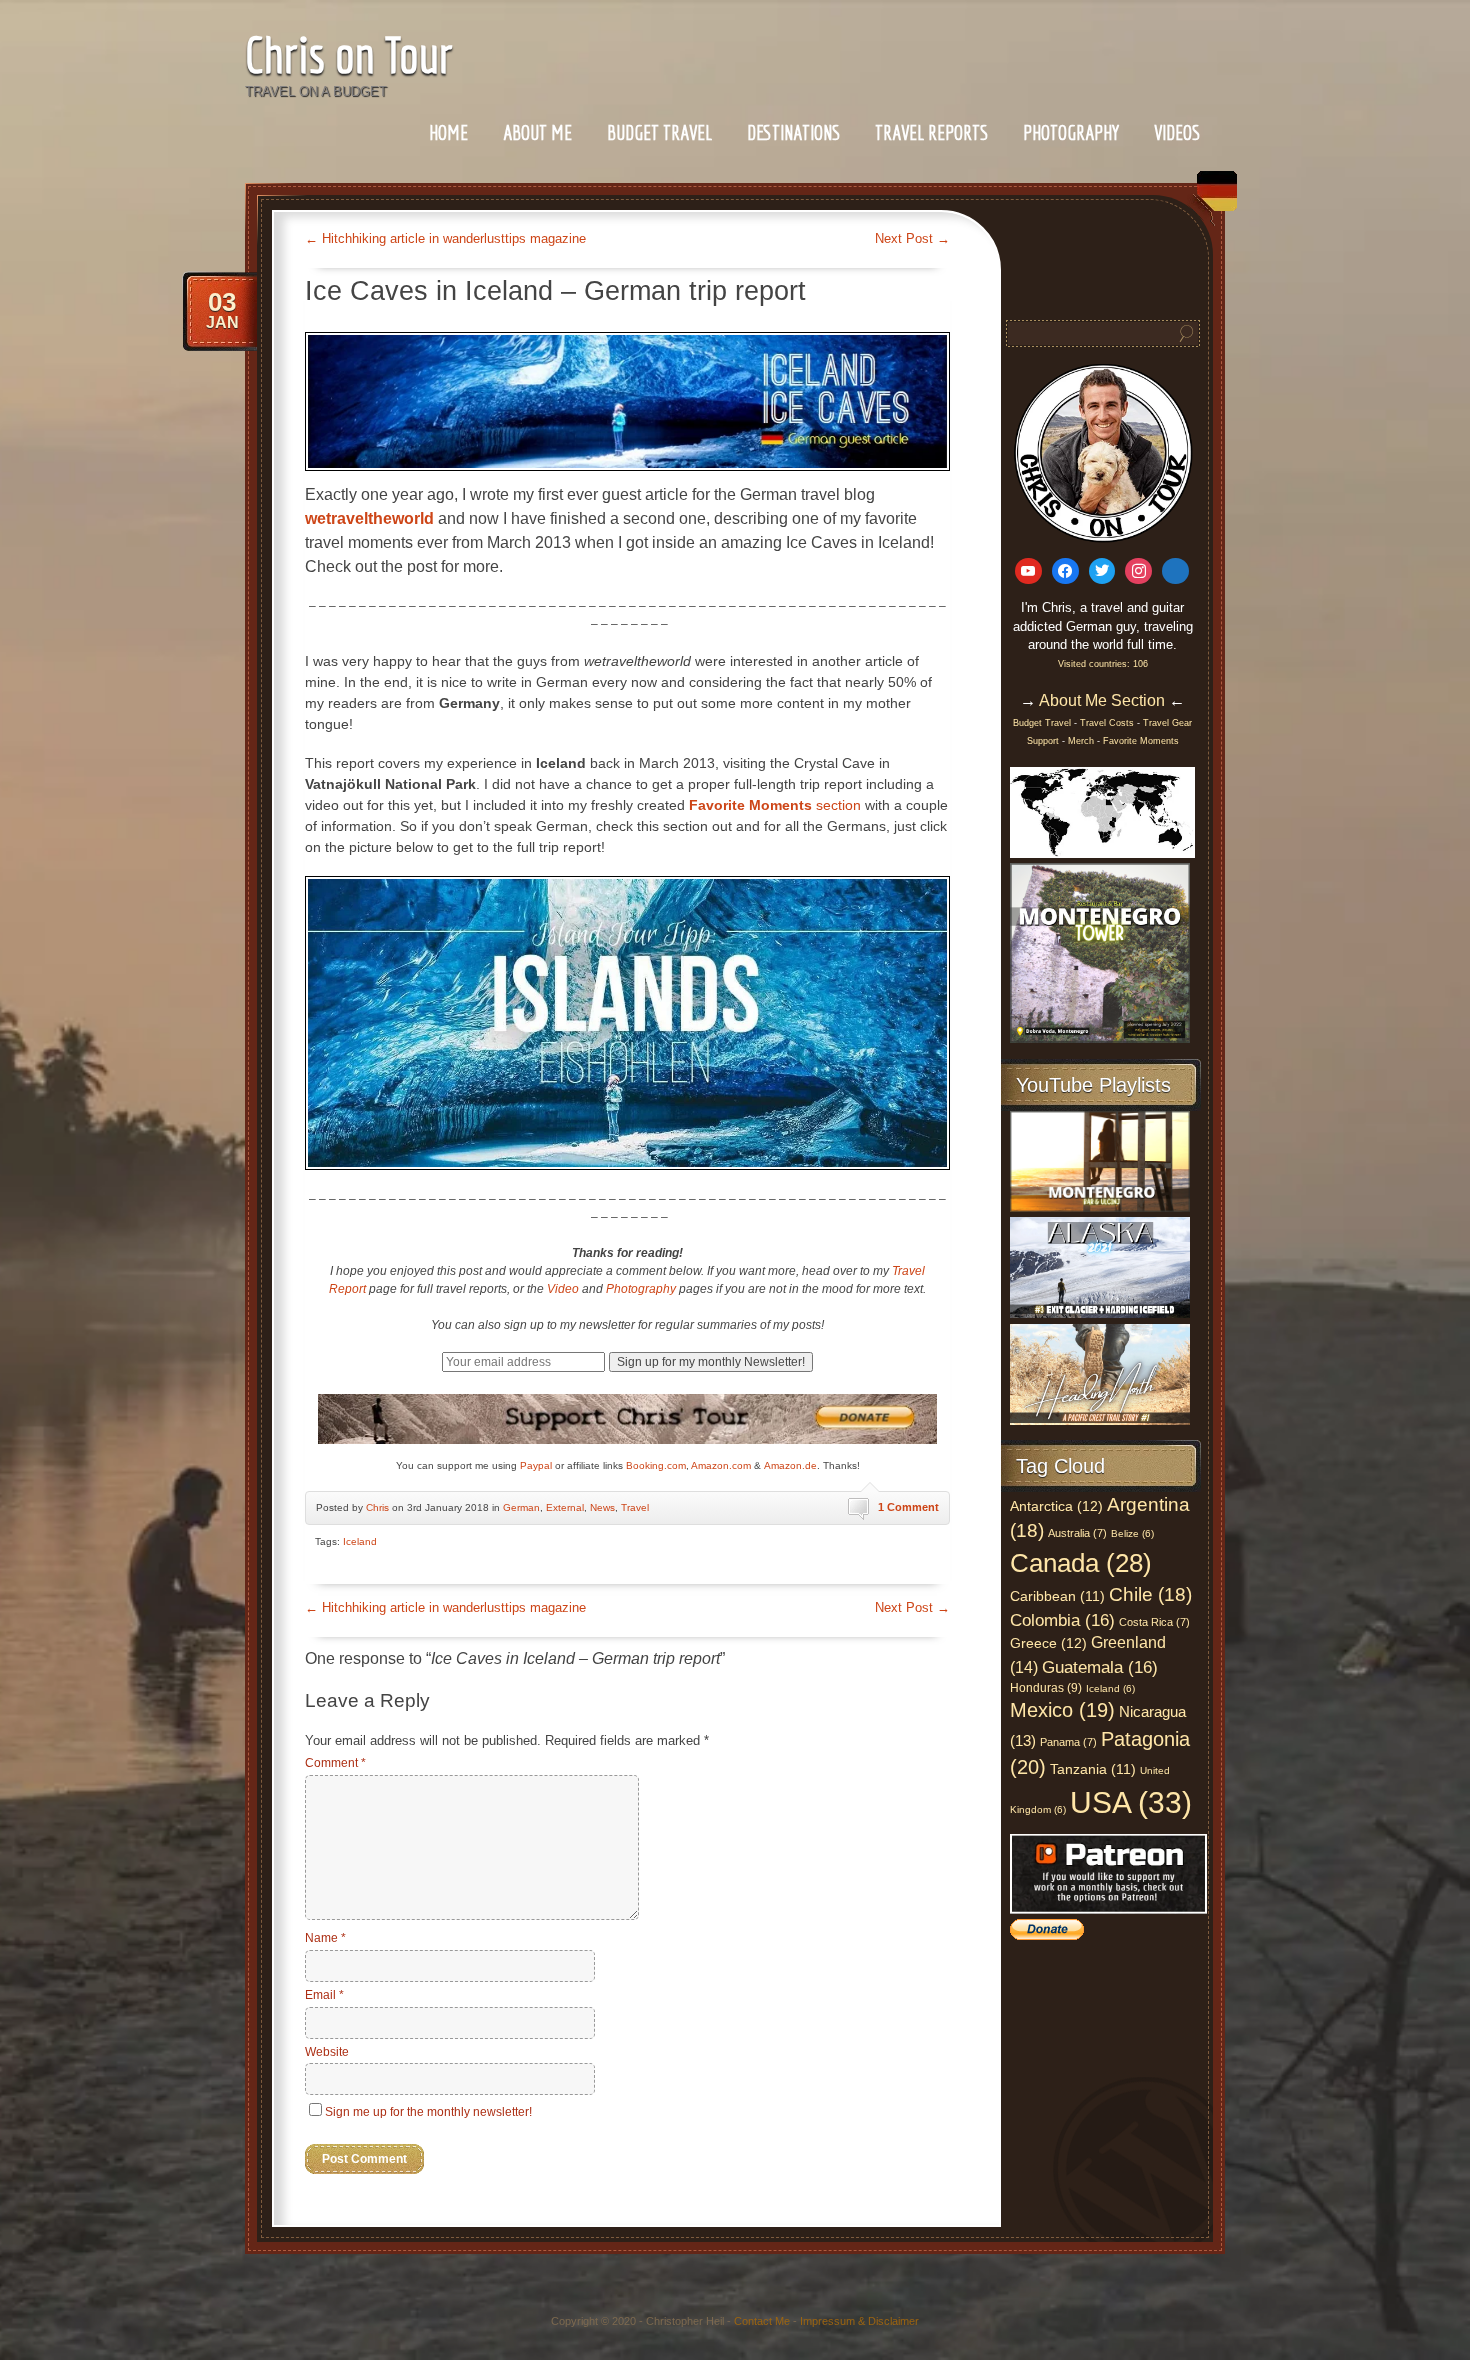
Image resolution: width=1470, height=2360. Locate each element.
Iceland (360, 1541)
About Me (537, 132)
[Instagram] (1138, 571)
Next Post (912, 238)
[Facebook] (1065, 571)
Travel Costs (1107, 723)
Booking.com (656, 1465)
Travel (635, 1507)
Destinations (793, 132)
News (602, 1507)
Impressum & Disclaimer (859, 2321)
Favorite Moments (1141, 741)
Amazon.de (790, 1465)
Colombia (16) (1062, 1620)
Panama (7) (1068, 1742)
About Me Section (1102, 700)
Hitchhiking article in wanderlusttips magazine (445, 238)
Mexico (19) (1062, 1710)
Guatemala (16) (1100, 1667)
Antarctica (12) (1056, 1506)
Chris (377, 1507)
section (775, 805)
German (521, 1507)
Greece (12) (1048, 1643)
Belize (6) (1132, 1533)
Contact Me (762, 2321)
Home (448, 132)
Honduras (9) (1046, 1688)
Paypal (536, 1465)
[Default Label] (1028, 571)
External (565, 1507)
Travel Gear (1167, 723)
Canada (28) (1081, 1563)
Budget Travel (659, 132)
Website (327, 2052)
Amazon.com (721, 1465)
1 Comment (908, 1507)
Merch (1081, 741)
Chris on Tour (349, 54)
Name (325, 1938)
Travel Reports (931, 132)
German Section (1212, 198)
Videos (1177, 132)
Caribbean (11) (1057, 1596)
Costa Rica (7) (1154, 1622)
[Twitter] (1102, 571)
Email (324, 1995)
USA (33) (1131, 1802)
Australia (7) (1077, 1533)
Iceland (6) (1110, 1688)
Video (563, 1289)
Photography (1071, 132)
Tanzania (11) (1093, 1769)
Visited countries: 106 (1103, 664)
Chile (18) (1150, 1594)
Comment (335, 1763)
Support (1044, 741)
